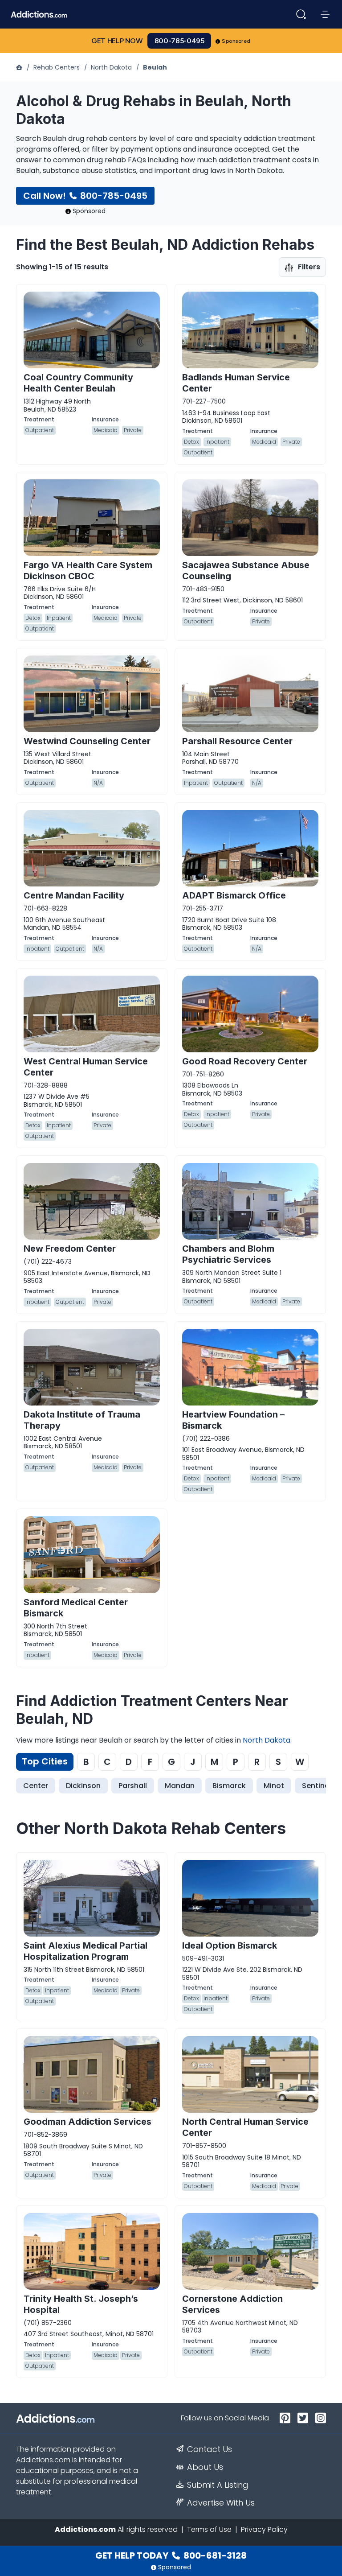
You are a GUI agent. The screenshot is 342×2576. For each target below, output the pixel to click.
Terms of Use (209, 2529)
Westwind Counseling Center (87, 741)
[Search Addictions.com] (301, 14)
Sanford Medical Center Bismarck (76, 1608)
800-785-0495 (179, 41)
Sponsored (236, 41)
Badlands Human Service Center (236, 383)
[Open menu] (325, 14)
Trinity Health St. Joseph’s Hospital (81, 2304)
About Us (205, 2467)
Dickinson (83, 1786)
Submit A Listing (218, 2485)
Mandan (180, 1786)
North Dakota (111, 67)
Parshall (133, 1786)
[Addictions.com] (20, 67)
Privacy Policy (264, 2529)
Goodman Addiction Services (88, 2122)
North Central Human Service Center (245, 2127)
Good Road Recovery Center (245, 1061)
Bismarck (229, 1786)
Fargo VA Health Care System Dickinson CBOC (88, 571)
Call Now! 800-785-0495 (85, 196)
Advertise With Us (221, 2503)
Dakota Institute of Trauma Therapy (82, 1420)
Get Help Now (117, 41)
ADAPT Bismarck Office (234, 895)
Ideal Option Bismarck (230, 1945)
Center (36, 1786)
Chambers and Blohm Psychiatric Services (228, 1254)
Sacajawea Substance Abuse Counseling (246, 571)
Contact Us (210, 2449)
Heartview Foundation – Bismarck (233, 1420)
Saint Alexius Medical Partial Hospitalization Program (85, 1951)
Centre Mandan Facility (74, 895)
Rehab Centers (57, 67)
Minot (274, 1786)
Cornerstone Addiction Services (232, 2304)
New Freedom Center (70, 1249)
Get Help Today (171, 2555)
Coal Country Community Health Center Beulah (78, 383)
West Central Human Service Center (86, 1067)
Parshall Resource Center (237, 741)
